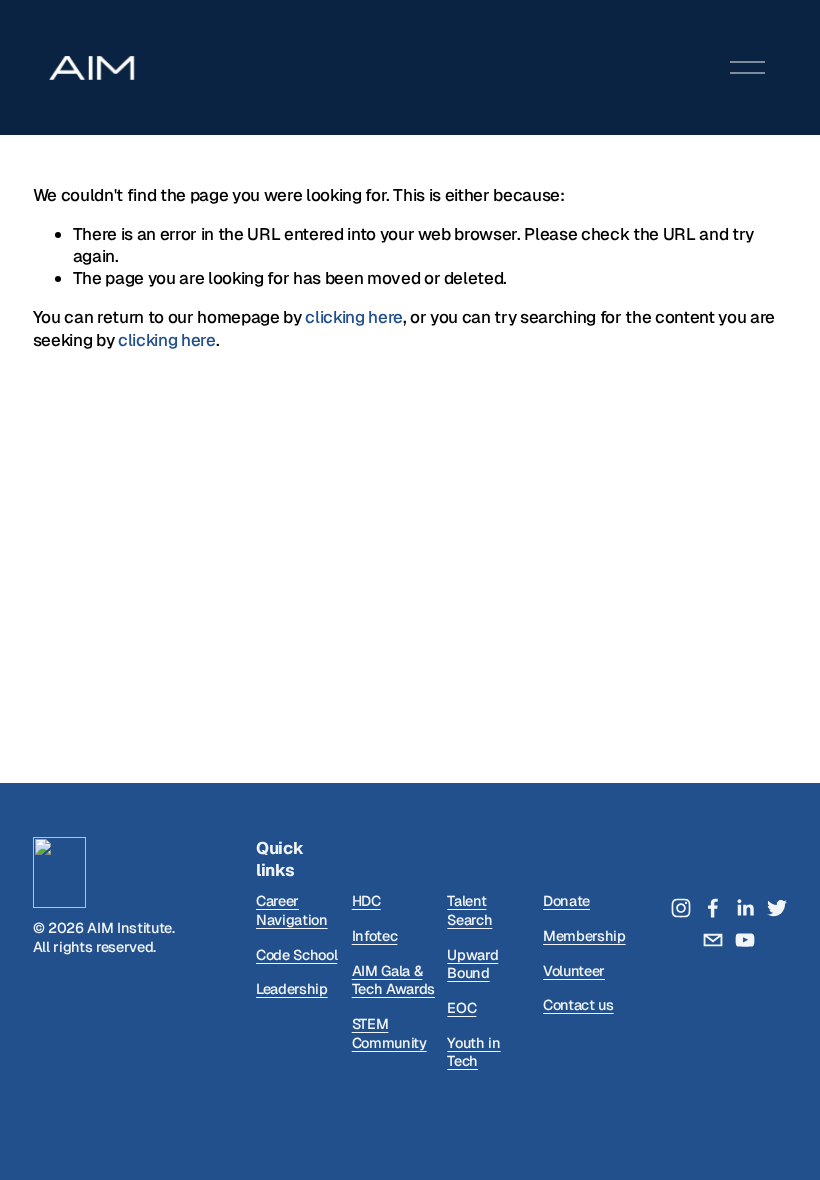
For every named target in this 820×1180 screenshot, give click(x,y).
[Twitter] (777, 908)
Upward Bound (472, 964)
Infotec (375, 936)
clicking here (354, 317)
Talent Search (469, 910)
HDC (366, 901)
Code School (296, 955)
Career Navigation (292, 910)
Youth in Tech (473, 1052)
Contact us (578, 1005)
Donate (566, 901)
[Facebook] (713, 908)
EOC (461, 1008)
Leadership (292, 989)
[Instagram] (681, 908)
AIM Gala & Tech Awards (393, 980)
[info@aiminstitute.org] (713, 940)
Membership (584, 936)
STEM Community (389, 1033)
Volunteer (574, 971)
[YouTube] (745, 940)
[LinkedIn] (745, 908)
